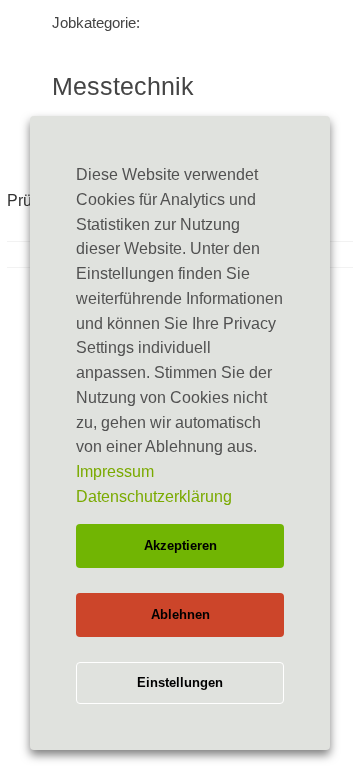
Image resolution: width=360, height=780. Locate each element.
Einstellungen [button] (180, 682)
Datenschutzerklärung (154, 496)
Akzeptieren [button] (180, 545)
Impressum (115, 471)
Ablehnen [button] (180, 614)
